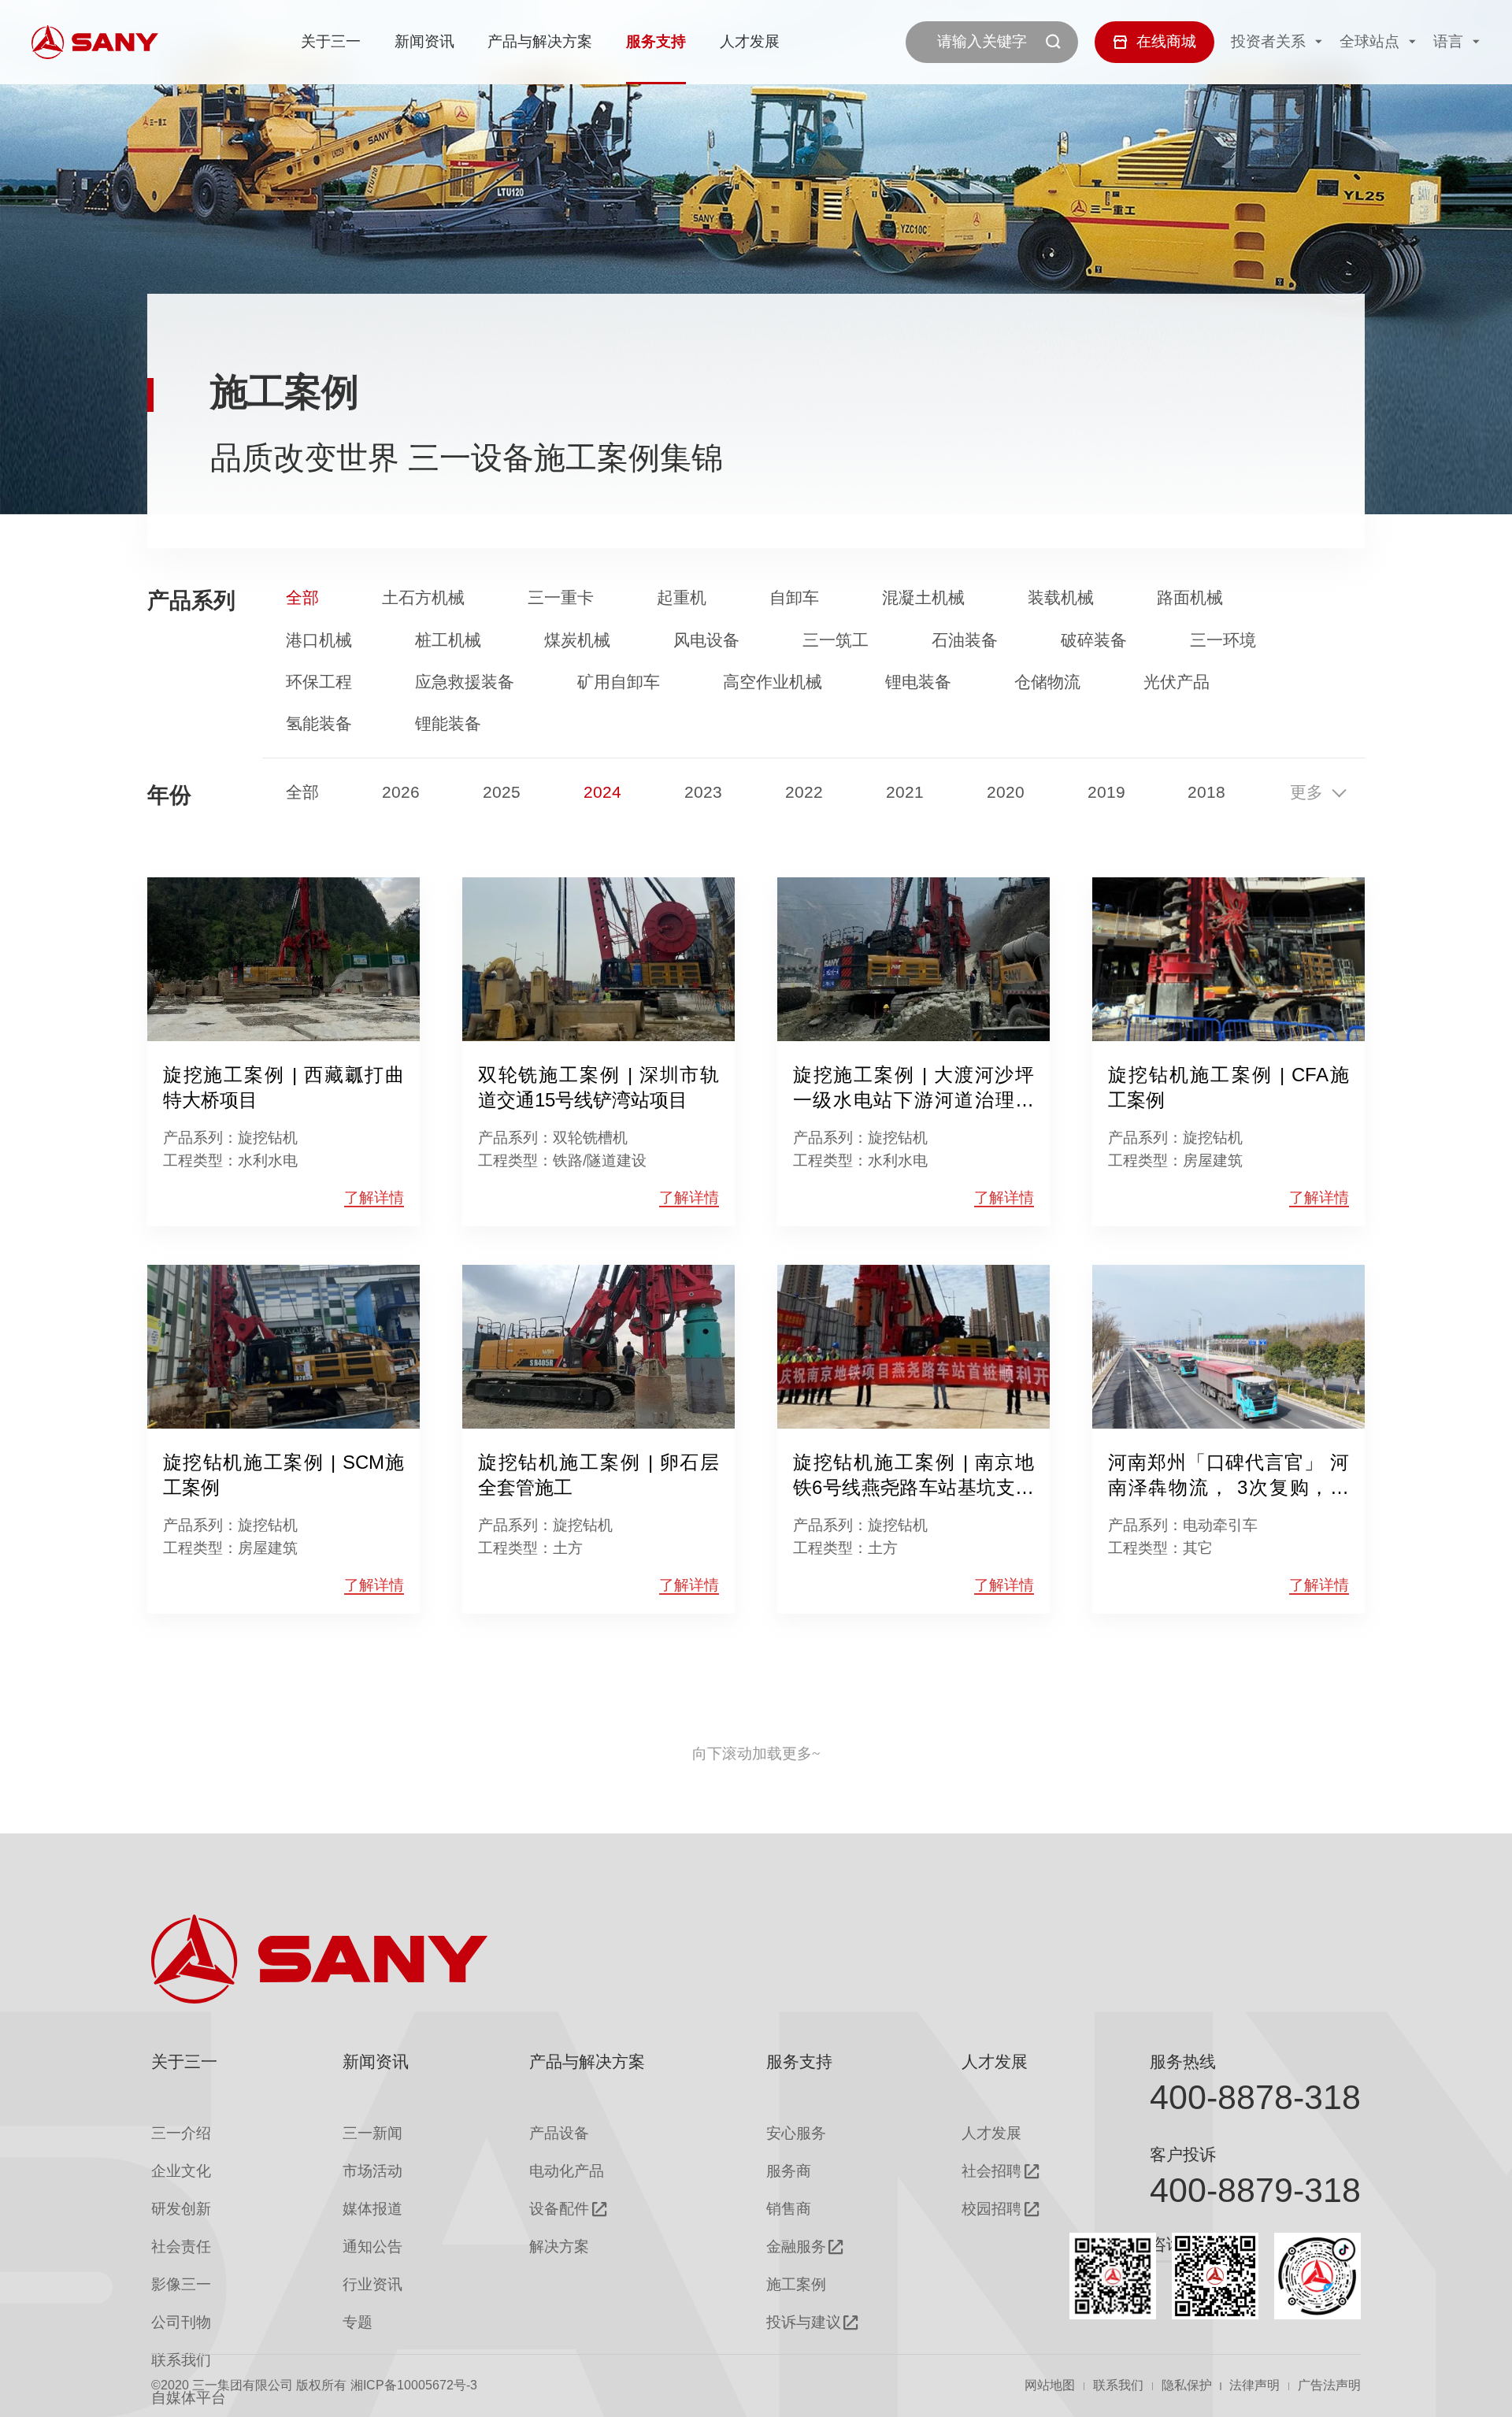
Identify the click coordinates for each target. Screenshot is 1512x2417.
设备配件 (559, 2209)
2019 (1106, 793)
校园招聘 (991, 2209)
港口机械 (319, 641)
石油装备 (965, 641)
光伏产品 (1177, 682)
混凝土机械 (923, 598)
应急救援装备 (465, 682)
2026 (401, 793)
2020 (1006, 793)
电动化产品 (567, 2171)
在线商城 (1166, 41)
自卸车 (794, 598)
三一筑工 (836, 641)
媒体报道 (372, 2209)
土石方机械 (423, 598)
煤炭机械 (577, 641)
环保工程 (319, 682)
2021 (905, 793)
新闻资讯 (424, 41)
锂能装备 (448, 724)
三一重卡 (561, 598)
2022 (804, 793)
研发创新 (181, 2209)
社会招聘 (991, 2171)
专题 (358, 2322)
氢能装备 (319, 724)
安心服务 (796, 2133)
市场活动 (372, 2171)
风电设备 (706, 641)
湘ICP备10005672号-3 (414, 2385)
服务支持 (656, 41)
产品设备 (559, 2133)
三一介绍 (181, 2133)
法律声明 (1254, 2385)
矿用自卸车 (619, 682)
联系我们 (1118, 2385)
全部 (302, 598)
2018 (1206, 793)
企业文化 (181, 2171)
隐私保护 (1187, 2385)
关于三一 (331, 41)
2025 (502, 793)
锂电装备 (918, 682)
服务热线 (1183, 2062)
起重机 (682, 598)
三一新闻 (372, 2133)
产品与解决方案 (540, 41)
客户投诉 (1183, 2155)
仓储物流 (1047, 682)
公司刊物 (181, 2322)
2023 (703, 793)
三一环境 (1223, 641)
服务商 (789, 2171)
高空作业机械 (773, 682)
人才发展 (750, 41)
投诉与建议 (804, 2322)
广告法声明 (1329, 2385)
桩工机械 (448, 641)
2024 (602, 793)
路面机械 (1190, 598)
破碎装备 (1094, 641)
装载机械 (1061, 598)
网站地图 (1050, 2385)
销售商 (789, 2209)
